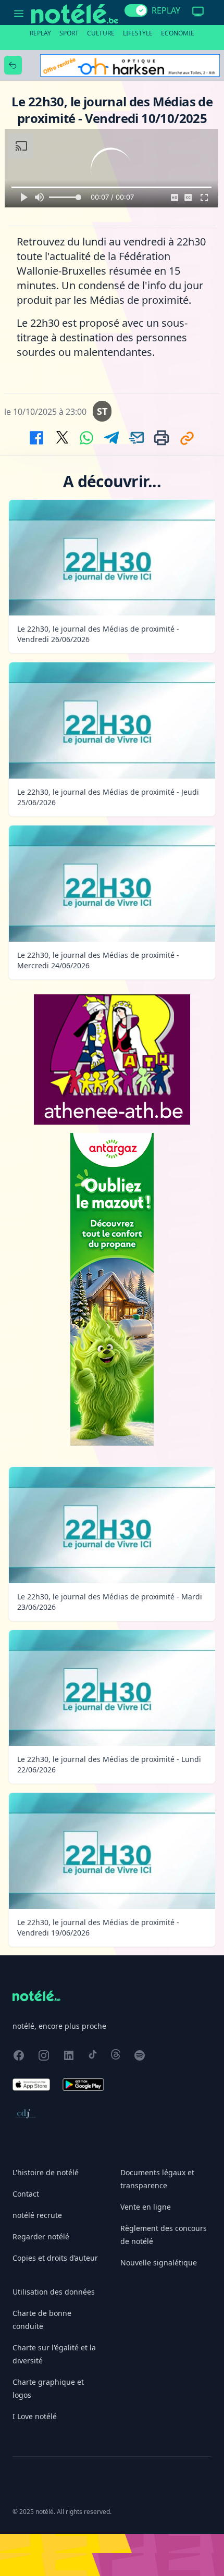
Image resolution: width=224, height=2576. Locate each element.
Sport (69, 33)
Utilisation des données (54, 2292)
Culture (101, 33)
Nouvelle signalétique (159, 2263)
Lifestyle (138, 33)
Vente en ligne (146, 2207)
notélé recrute (37, 2215)
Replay (40, 33)
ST (102, 411)
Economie (178, 33)
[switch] (136, 10)
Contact (26, 2194)
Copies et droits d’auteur (55, 2258)
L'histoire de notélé (46, 2172)
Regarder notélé (41, 2236)
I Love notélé (35, 2416)
